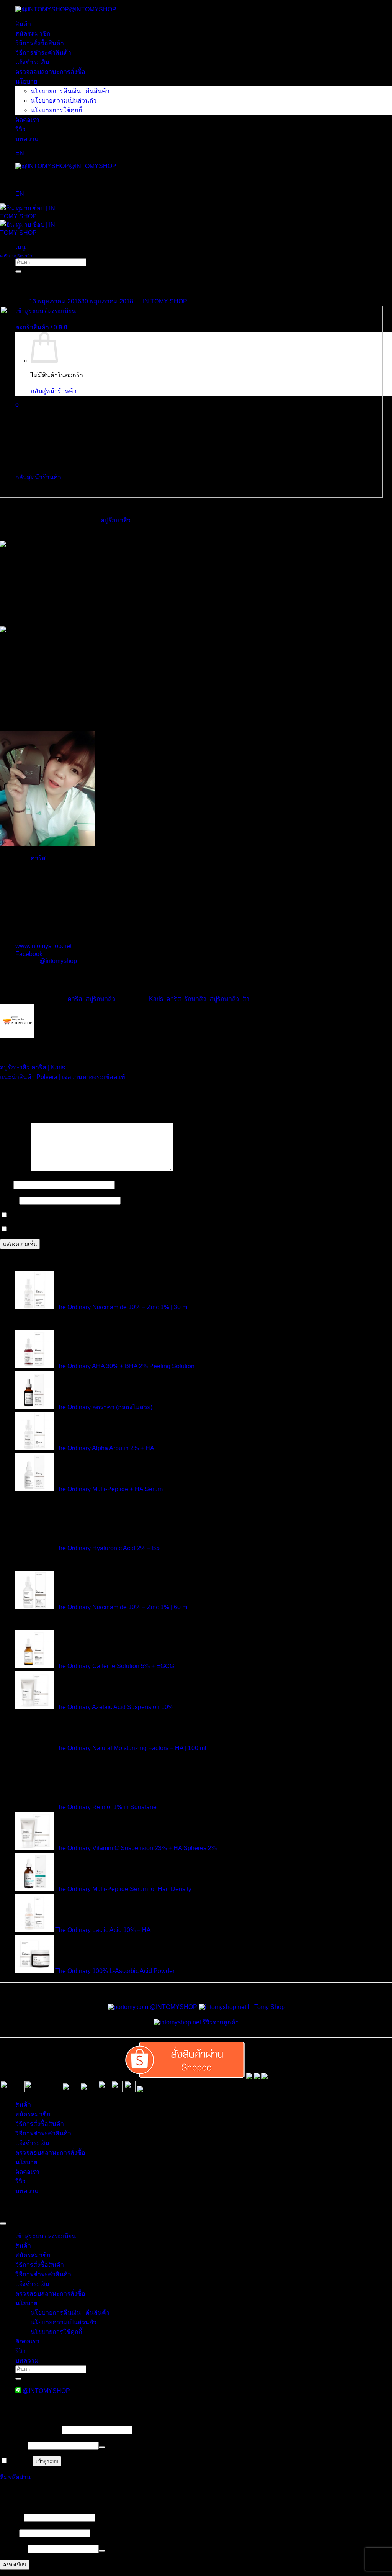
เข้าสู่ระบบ (47, 2461)
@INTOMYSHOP (93, 9)
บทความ (27, 139)
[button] (20, 247)
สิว (246, 999)
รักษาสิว (195, 999)
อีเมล (9, 1200)
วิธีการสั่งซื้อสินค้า (40, 43)
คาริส (5, 256)
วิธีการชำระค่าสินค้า (43, 53)
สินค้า (23, 24)
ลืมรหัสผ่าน (15, 2477)
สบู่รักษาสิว (22, 256)
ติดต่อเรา (27, 120)
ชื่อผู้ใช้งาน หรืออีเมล (30, 2429)
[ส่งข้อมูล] (18, 2379)
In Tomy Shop (265, 2007)
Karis (156, 999)
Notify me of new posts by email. (53, 1229)
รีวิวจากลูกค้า (220, 2022)
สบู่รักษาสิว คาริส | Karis (33, 1067)
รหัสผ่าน (13, 2445)
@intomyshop (58, 961)
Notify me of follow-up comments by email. (66, 1215)
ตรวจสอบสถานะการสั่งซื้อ (50, 72)
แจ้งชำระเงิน (32, 62)
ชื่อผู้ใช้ (11, 2517)
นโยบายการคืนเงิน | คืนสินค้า (70, 91)
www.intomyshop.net (43, 946)
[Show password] (102, 2447)
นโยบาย (26, 81)
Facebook (29, 954)
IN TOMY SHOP (165, 301)
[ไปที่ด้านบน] (3, 2224)
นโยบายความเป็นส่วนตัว (64, 101)
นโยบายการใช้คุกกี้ (56, 110)
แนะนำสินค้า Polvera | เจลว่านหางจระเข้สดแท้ (63, 1077)
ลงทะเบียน (15, 2565)
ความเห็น (15, 1169)
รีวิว (20, 129)
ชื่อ (6, 1185)
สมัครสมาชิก (33, 34)
